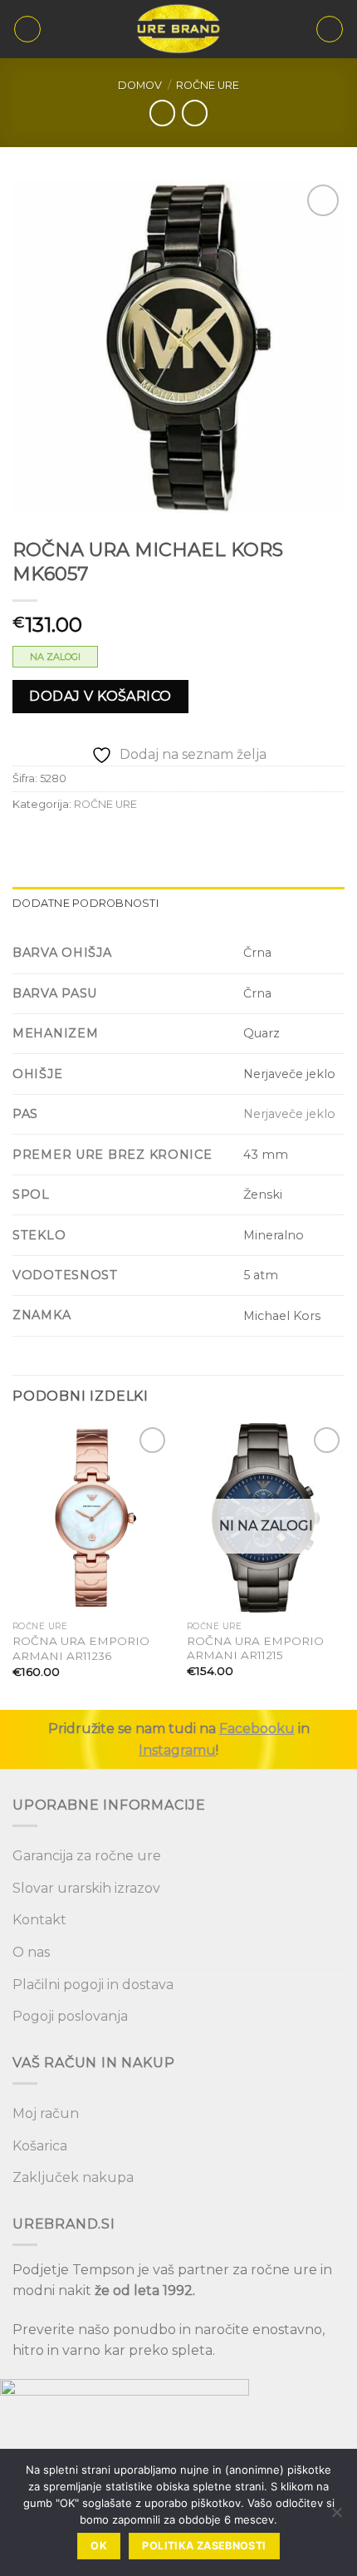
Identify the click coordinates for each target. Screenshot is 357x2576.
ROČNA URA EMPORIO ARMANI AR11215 (255, 1648)
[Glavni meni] (27, 29)
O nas (31, 1952)
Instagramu (177, 1750)
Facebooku (257, 1729)
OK (99, 2546)
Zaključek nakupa (73, 2177)
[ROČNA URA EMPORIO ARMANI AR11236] (91, 1518)
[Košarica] (330, 29)
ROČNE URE (208, 85)
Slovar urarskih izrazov (86, 1888)
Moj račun (46, 2113)
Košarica (40, 2146)
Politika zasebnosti (204, 2546)
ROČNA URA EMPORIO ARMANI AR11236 (81, 1648)
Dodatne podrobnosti (86, 903)
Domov (140, 85)
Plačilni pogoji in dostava (93, 1985)
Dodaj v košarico (100, 696)
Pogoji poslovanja (70, 2016)
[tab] (178, 904)
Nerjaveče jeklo (289, 1114)
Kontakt (39, 1920)
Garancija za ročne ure (87, 1856)
